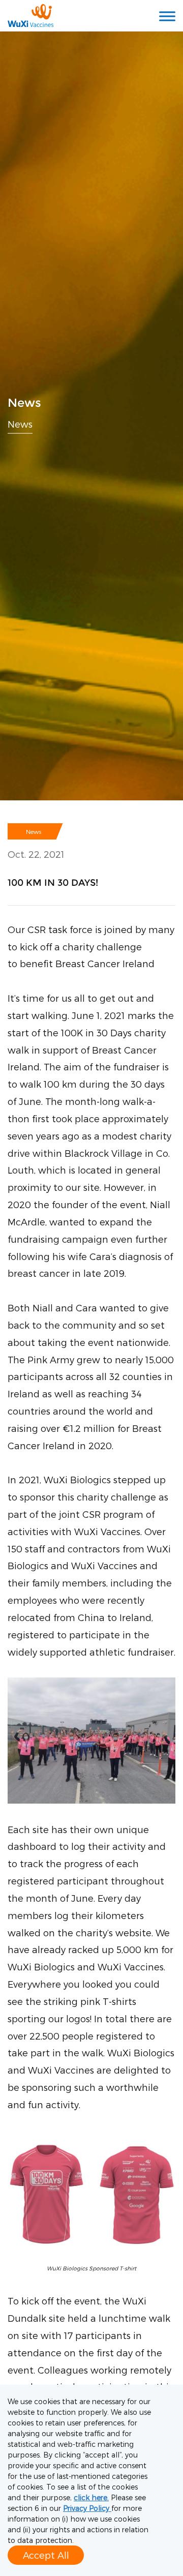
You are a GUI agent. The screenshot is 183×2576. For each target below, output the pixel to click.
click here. (91, 2497)
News (20, 423)
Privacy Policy (87, 2508)
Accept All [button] (46, 2555)
